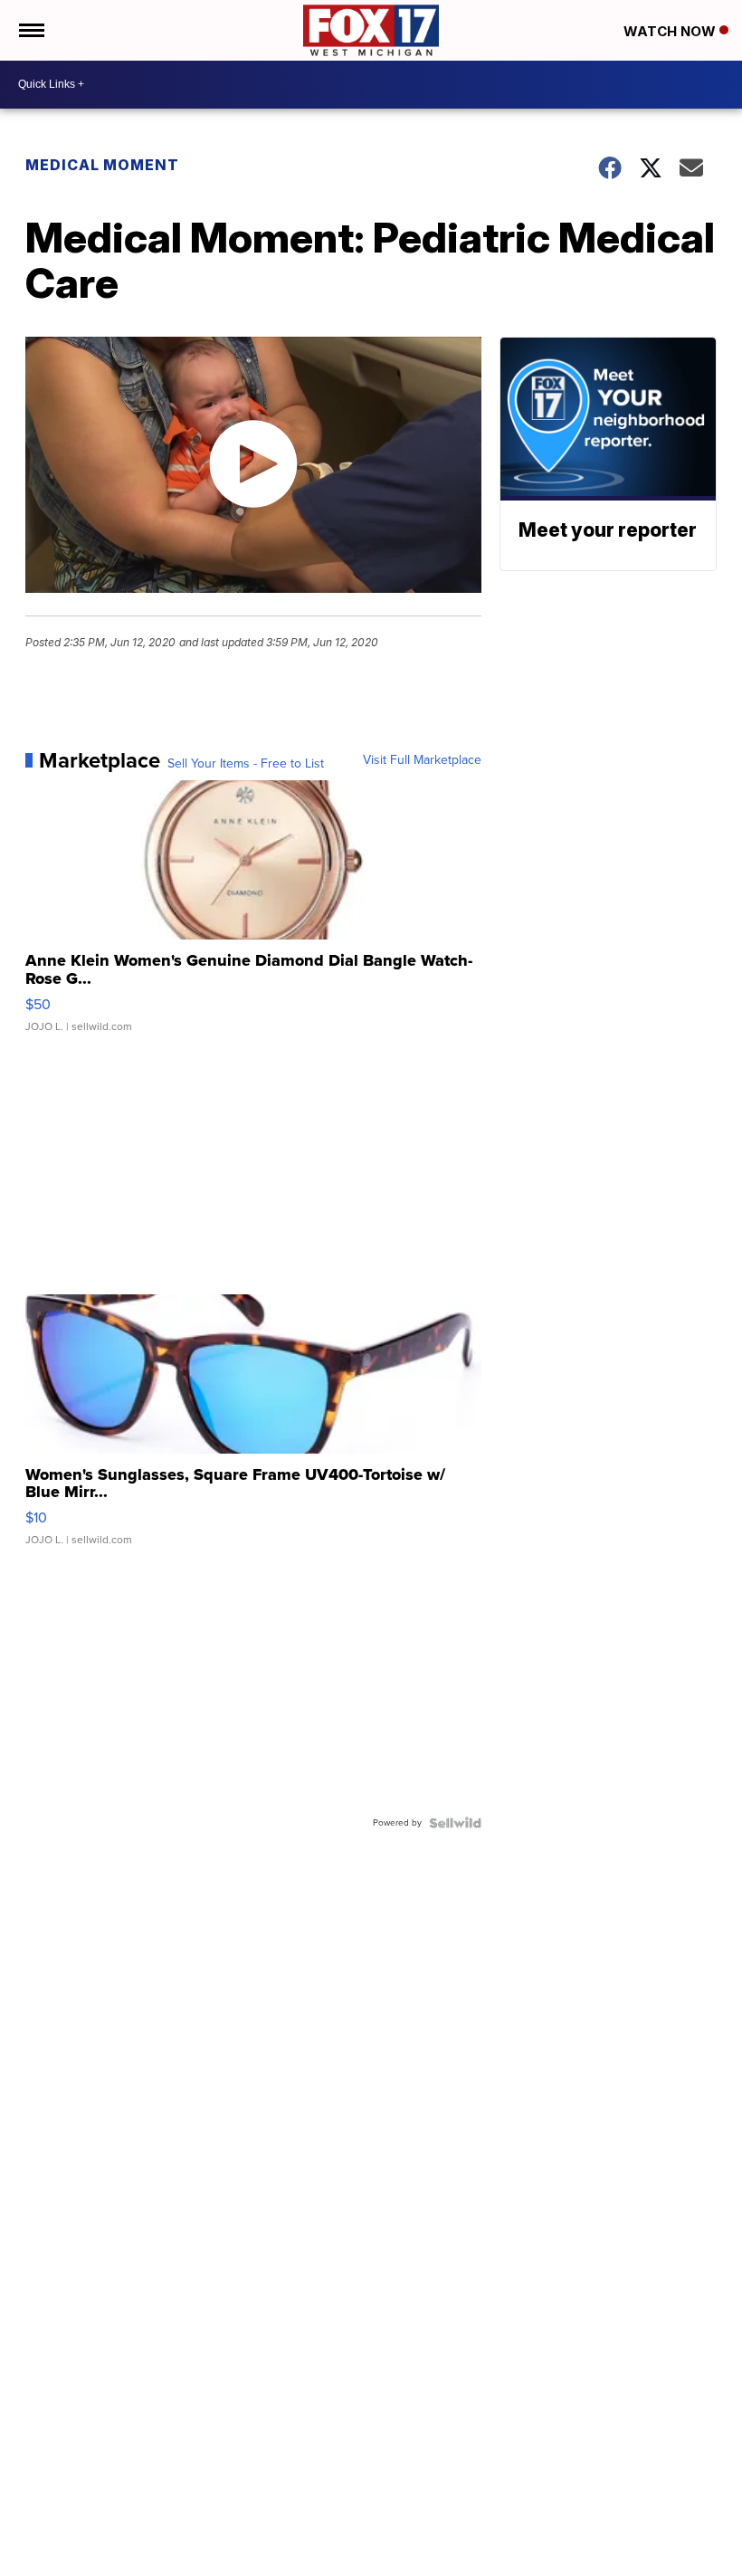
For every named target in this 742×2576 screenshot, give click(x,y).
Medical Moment (102, 165)
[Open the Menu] (30, 30)
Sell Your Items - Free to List (246, 764)
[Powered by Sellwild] (455, 1823)
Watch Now (671, 31)
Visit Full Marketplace (422, 760)
